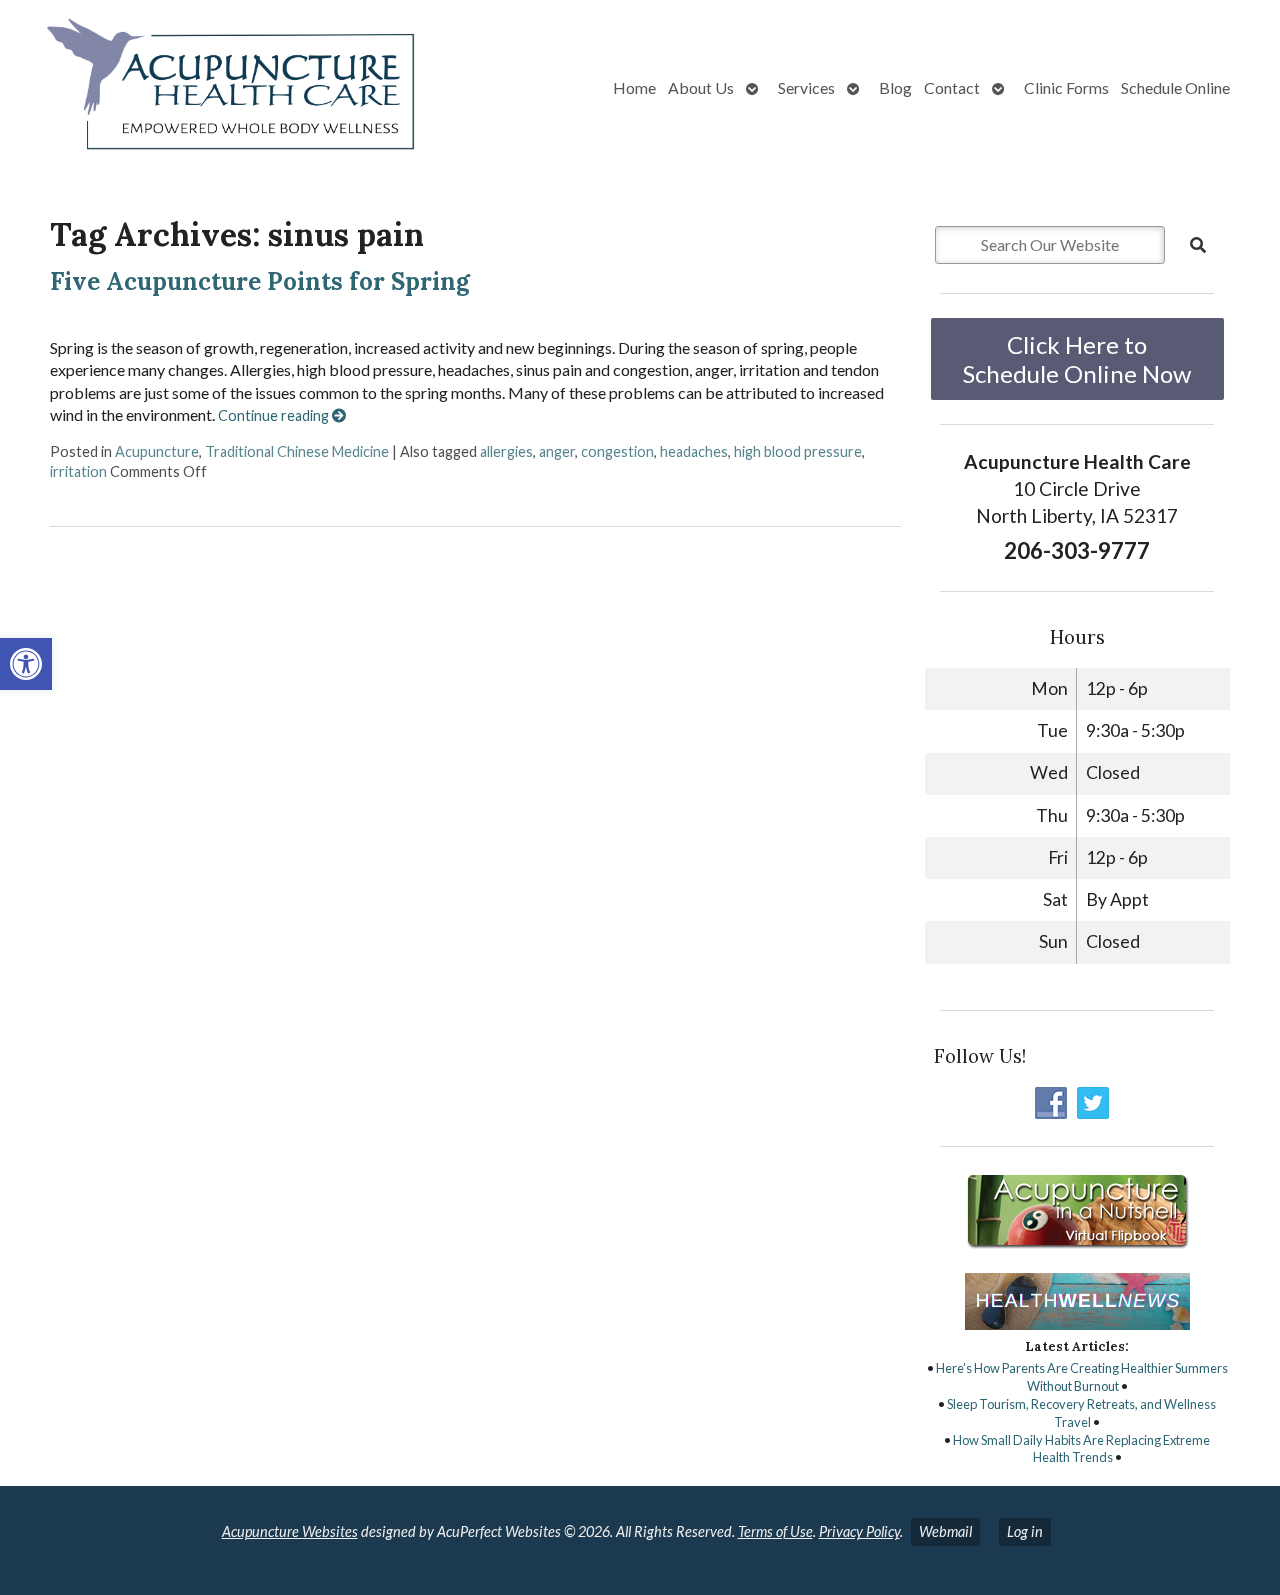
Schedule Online (1175, 87)
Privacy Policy (859, 1531)
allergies (506, 451)
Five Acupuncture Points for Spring (260, 281)
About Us (701, 87)
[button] (26, 664)
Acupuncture (157, 451)
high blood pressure (798, 451)
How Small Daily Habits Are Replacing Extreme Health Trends (1081, 1449)
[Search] (1198, 245)
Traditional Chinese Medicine (297, 451)
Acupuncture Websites (290, 1531)
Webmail (945, 1531)
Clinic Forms (1066, 87)
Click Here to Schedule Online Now (1077, 359)
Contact (952, 87)
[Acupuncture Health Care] (226, 88)
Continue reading (275, 415)
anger (557, 451)
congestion (617, 451)
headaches (694, 451)
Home (634, 87)
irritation (78, 471)
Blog (895, 87)
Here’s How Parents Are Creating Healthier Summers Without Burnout (1082, 1377)
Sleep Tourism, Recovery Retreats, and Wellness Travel (1081, 1413)
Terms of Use (775, 1531)
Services (806, 87)
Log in (1025, 1531)
